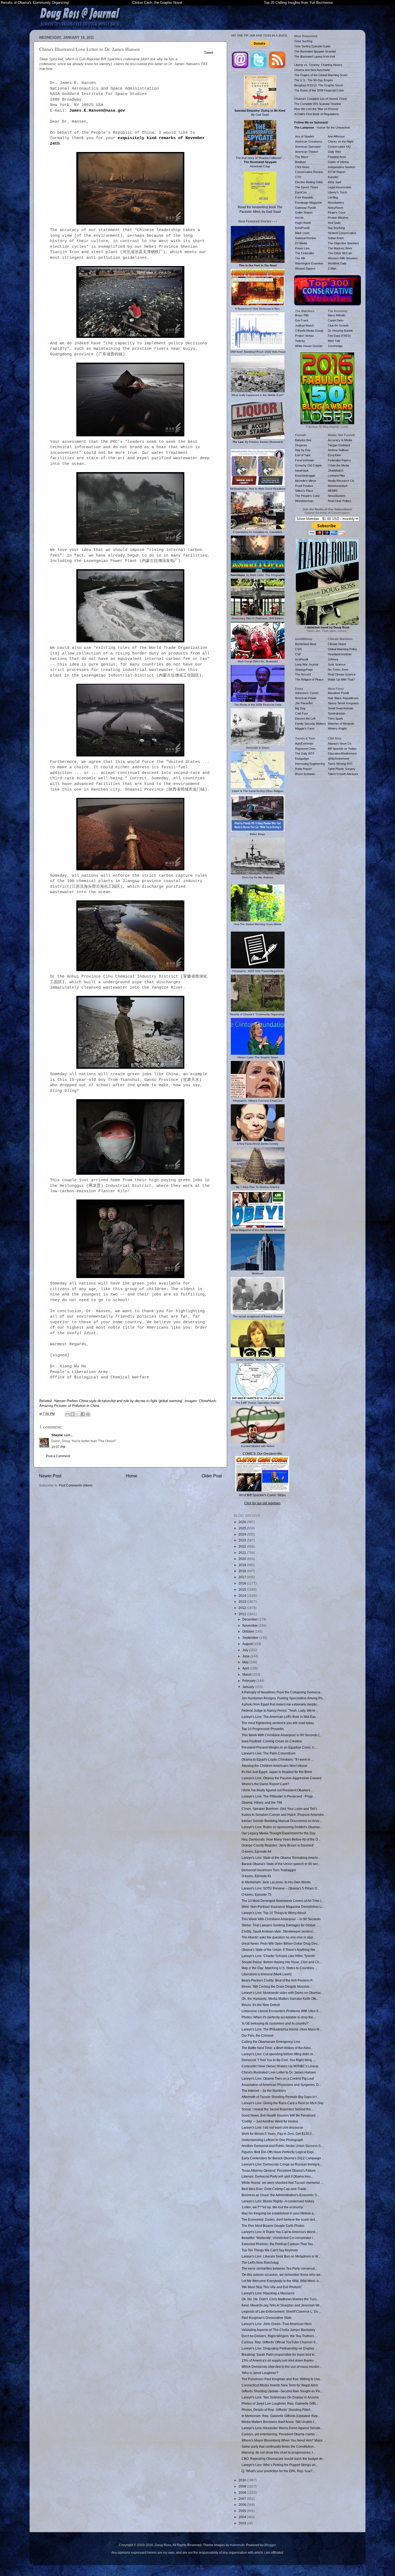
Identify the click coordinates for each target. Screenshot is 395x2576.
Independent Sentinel (341, 167)
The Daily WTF (305, 753)
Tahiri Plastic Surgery (342, 769)
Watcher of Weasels (341, 724)
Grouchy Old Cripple (308, 465)
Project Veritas (304, 336)
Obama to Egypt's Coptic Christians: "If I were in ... (278, 1759)
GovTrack (302, 320)
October (249, 1631)
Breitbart (301, 162)
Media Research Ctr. (341, 481)
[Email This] (67, 1414)
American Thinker (307, 152)
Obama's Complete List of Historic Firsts (321, 99)
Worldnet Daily (337, 263)
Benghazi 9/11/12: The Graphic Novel (319, 85)
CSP (298, 654)
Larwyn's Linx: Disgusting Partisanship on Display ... (279, 2348)
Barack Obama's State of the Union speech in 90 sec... (281, 1864)
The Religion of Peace (309, 680)
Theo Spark (335, 719)
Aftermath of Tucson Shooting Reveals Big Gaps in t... (280, 2097)
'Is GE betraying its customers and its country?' (275, 2023)
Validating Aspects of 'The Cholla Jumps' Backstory (278, 2330)
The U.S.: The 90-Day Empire (314, 80)
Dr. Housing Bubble (340, 331)
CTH (298, 177)
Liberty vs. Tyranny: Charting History (318, 65)
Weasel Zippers (305, 268)
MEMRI (333, 491)
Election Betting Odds (309, 182)
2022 (243, 1546)
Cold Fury (301, 713)
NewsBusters (337, 496)
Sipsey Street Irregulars (343, 703)
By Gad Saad (260, 113)
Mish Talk (334, 341)
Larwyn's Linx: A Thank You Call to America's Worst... (280, 2232)
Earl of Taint (303, 455)
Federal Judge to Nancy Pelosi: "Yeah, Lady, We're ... (280, 1710)
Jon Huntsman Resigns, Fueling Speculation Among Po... (283, 1698)
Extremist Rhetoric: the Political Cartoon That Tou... (278, 2244)
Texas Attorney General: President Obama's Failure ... (280, 2170)
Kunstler (333, 177)
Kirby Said (334, 182)
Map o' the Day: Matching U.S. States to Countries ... (279, 1968)
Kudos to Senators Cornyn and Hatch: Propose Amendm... (284, 1815)
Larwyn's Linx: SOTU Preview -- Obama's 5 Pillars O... (281, 1888)
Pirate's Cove (337, 213)
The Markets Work (340, 248)
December (250, 1619)
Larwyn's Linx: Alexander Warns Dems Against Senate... (282, 2428)
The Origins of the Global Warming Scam (321, 75)
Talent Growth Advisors (343, 774)
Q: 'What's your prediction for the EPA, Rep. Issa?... (278, 2471)
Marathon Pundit (338, 693)
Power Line (302, 248)
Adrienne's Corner (307, 693)
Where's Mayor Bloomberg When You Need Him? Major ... (284, 2440)
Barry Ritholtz (337, 315)
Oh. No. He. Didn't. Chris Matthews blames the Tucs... (280, 2299)
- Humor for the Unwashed (322, 128)
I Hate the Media (338, 465)
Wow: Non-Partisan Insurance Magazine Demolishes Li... (283, 1907)
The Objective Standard (343, 243)
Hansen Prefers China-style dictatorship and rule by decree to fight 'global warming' (118, 1401)
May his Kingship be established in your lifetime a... (279, 2213)
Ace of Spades (305, 136)
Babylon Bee (303, 440)
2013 (243, 1602)
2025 (243, 1528)
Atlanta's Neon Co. (340, 744)
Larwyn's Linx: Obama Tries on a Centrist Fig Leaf (278, 2078)
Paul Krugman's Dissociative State (267, 2318)
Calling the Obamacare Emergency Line (271, 2042)
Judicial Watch (304, 325)
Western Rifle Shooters (343, 258)
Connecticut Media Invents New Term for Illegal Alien (280, 2385)
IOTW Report (337, 172)
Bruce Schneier (305, 774)
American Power (306, 698)
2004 (243, 2517)
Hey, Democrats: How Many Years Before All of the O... (281, 1839)
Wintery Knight (337, 728)
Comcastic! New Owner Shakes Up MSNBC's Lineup (280, 2066)
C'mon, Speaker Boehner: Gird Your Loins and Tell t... (280, 1809)
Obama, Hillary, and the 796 (262, 1802)
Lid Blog (333, 197)
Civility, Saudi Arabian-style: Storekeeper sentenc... (279, 1931)
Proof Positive (304, 486)
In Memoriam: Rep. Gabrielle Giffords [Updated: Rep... (281, 2416)
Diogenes (301, 445)
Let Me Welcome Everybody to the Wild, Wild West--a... (281, 2281)
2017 (243, 1577)
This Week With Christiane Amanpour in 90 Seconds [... (282, 1735)
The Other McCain (340, 253)
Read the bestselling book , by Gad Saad (260, 209)
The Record (303, 674)
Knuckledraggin (305, 476)
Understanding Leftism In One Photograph (272, 2140)
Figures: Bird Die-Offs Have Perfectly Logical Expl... (279, 2152)
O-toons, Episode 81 (256, 1876)
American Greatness (309, 141)
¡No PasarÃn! (304, 703)
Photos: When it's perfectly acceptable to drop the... (279, 2017)
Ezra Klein (334, 455)
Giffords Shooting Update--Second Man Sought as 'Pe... (282, 2391)
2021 (243, 1553)
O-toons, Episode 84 (256, 1851)
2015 (243, 1589)
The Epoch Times (307, 187)
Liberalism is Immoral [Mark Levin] (266, 1974)
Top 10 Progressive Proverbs (263, 1729)
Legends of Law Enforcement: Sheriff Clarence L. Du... (281, 2311)
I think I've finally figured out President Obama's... (277, 1790)
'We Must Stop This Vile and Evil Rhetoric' (272, 2287)
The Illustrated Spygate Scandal (315, 51)
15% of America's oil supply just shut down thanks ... (279, 2360)
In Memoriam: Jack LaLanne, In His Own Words (276, 1882)
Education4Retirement (342, 753)
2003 (243, 2523)
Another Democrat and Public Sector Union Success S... (282, 2146)
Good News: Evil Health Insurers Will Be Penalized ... (280, 2115)
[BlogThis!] (73, 1414)
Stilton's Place (304, 491)
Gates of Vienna (338, 162)
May (246, 1662)
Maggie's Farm (305, 728)
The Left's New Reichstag (260, 2262)
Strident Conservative (342, 233)
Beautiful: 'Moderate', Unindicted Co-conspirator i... (278, 2238)
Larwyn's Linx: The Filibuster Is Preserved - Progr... (278, 1796)
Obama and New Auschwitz (312, 70)
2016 (243, 1583)
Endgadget (302, 759)
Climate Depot (337, 644)
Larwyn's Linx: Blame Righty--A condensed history (278, 2201)
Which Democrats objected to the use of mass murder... (281, 2367)
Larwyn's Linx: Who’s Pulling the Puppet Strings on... (280, 2465)
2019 (243, 1565)
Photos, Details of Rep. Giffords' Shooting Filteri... (277, 2410)
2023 (243, 1540)
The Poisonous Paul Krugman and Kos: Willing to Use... (282, 2379)
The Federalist (304, 253)
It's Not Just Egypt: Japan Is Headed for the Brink (277, 1772)
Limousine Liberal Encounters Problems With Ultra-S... (281, 2011)
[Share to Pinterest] (88, 1414)
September (251, 1638)
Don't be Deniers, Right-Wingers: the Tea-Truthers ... (279, 2336)
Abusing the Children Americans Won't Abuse (274, 1766)
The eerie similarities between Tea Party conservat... (279, 2268)
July (246, 1650)
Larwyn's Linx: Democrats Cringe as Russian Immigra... (282, 2164)
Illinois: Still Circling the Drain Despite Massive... (277, 1986)
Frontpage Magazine (308, 203)
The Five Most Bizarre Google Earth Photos (273, 2226)
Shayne (57, 1435)
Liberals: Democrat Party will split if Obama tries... (277, 2176)
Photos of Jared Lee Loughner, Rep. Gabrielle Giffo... (280, 2403)
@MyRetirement (338, 759)
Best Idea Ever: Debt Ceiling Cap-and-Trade (274, 2189)
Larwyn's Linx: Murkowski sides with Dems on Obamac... (283, 1993)
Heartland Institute (340, 654)
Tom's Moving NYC (340, 764)
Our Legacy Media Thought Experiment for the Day (279, 1833)
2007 (243, 2499)
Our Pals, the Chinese (258, 2035)
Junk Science (337, 664)
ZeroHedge (335, 346)
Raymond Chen (305, 749)
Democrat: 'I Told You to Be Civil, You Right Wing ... (278, 2060)
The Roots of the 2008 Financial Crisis (319, 90)
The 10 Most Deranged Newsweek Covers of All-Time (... (283, 1901)
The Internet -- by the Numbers (264, 2091)
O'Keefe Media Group (309, 331)
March (247, 1674)
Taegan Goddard (339, 445)
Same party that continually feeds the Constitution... (279, 2446)
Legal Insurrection (340, 187)
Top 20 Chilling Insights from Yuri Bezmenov (298, 3)
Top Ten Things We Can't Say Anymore (270, 2250)
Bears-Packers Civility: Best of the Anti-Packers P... (278, 1980)
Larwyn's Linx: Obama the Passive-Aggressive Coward (281, 1778)
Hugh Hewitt (303, 223)
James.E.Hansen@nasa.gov (97, 111)
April (246, 1668)
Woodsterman (304, 501)
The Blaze (302, 157)
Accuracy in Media (340, 440)
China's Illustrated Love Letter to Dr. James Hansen (279, 2072)
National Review (306, 238)
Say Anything (336, 228)
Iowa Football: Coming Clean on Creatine (272, 1741)
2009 (243, 2486)
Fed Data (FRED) (339, 336)
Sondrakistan (336, 713)
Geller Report (304, 213)
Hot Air (299, 218)
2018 (243, 1571)
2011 (243, 1614)
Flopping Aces (337, 157)
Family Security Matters (310, 724)
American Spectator (308, 147)
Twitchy (300, 341)
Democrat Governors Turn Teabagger (269, 1870)
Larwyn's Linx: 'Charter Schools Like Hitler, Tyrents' (278, 1956)
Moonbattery (336, 203)
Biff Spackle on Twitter (342, 749)
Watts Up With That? (341, 680)
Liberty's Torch (337, 192)
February (249, 1681)
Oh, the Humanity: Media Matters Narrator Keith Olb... (280, 1999)
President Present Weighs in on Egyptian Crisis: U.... (280, 1747)
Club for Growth (338, 325)
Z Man (332, 268)
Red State (334, 223)
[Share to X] (78, 1414)
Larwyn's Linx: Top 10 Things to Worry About (274, 1913)
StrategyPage (304, 670)
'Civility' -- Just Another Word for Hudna (270, 2121)
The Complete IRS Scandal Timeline (318, 104)
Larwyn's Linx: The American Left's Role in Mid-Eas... (280, 1717)
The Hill (300, 258)
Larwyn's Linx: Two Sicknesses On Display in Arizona (280, 2397)
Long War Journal (307, 664)
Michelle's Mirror (306, 481)
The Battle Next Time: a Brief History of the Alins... (277, 2048)
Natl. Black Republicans (343, 698)
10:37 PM (58, 1447)
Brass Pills (302, 315)
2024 (243, 1534)
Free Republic (304, 197)
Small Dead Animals (341, 708)
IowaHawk (302, 470)
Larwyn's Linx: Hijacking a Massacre (268, 2293)
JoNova (333, 659)
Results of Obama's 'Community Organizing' (35, 3)
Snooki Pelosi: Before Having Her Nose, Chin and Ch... (282, 1962)
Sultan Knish (336, 238)
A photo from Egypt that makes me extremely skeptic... (281, 1704)
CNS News (302, 167)
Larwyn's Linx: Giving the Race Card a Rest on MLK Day (283, 2103)
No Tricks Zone (338, 670)
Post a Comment (58, 1456)
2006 (243, 2505)
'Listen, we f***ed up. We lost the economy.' (273, 2207)
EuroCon (301, 192)
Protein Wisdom (338, 218)
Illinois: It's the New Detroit (261, 2005)
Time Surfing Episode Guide (312, 46)
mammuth (237, 2545)
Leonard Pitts (336, 476)
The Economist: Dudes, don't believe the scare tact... (279, 2219)
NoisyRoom (335, 208)
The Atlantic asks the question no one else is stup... (279, 1937)
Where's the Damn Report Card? (265, 1784)
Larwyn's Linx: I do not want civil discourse (272, 2127)
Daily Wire (334, 152)
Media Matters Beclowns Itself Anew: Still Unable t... (279, 2422)
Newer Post (50, 1476)
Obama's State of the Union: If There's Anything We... (280, 1950)
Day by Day (303, 450)
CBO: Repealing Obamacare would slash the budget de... (283, 2459)
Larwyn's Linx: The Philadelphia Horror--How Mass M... (282, 2029)
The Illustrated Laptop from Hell (315, 56)
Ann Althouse (336, 136)
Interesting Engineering (310, 764)
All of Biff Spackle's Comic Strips (262, 1495)
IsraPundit (302, 659)
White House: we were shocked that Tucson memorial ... (282, 2183)
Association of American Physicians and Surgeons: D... (281, 2085)
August (248, 1644)
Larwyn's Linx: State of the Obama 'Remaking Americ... (281, 1858)
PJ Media (301, 243)
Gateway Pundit (305, 208)
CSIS (298, 649)
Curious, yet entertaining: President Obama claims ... (280, 2434)
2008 (243, 2492)
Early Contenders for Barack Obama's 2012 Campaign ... (283, 2158)
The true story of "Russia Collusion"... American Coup (260, 162)
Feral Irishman (304, 460)
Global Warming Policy (342, 649)
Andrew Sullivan (338, 450)
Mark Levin (302, 233)
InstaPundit (302, 228)
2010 (243, 2480)
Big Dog (300, 708)
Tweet (209, 53)
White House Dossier (309, 346)
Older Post (212, 1476)
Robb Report (303, 769)
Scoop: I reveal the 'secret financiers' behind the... (277, 2109)
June (246, 1656)
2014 (243, 1596)
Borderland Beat (306, 644)
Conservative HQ (339, 147)
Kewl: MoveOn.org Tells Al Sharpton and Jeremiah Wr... (282, 2305)
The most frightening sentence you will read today (278, 1723)
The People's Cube (307, 496)
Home (132, 1476)
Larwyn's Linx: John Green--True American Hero (277, 2324)
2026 (243, 1522)
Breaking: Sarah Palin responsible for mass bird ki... (279, 2354)
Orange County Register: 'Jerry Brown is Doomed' (278, 1845)
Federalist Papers (339, 460)
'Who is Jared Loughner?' (260, 2373)
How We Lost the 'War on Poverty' (317, 109)
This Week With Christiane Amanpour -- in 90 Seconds (281, 1919)
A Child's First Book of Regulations (317, 114)
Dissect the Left (305, 719)
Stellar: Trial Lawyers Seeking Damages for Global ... (280, 1925)
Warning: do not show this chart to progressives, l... (278, 2452)
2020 (243, 1559)
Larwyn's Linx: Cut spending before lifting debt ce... (279, 2054)
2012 (243, 1608)
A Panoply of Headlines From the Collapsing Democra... (282, 1692)
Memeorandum (338, 486)
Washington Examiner (309, 263)
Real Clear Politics (340, 501)
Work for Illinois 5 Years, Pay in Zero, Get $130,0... (278, 2134)
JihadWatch (335, 470)
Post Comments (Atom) (76, 1485)
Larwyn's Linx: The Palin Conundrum (268, 1753)
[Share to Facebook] (83, 1414)
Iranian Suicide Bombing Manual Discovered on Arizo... (282, 1821)
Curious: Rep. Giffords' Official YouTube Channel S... (280, 2342)
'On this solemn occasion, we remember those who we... (282, 2275)
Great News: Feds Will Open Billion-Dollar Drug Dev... (281, 1943)
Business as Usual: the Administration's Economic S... (280, 2195)
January (249, 1687)
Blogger (270, 2545)
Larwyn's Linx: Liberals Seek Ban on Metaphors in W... (281, 2256)
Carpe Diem (336, 320)
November (250, 1625)
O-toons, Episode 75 (256, 1894)
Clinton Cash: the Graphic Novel (157, 3)
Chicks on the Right (341, 141)
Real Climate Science (342, 674)
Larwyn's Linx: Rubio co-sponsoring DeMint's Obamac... (282, 1827)
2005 (243, 2511)
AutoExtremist (304, 744)
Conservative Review (309, 172)
